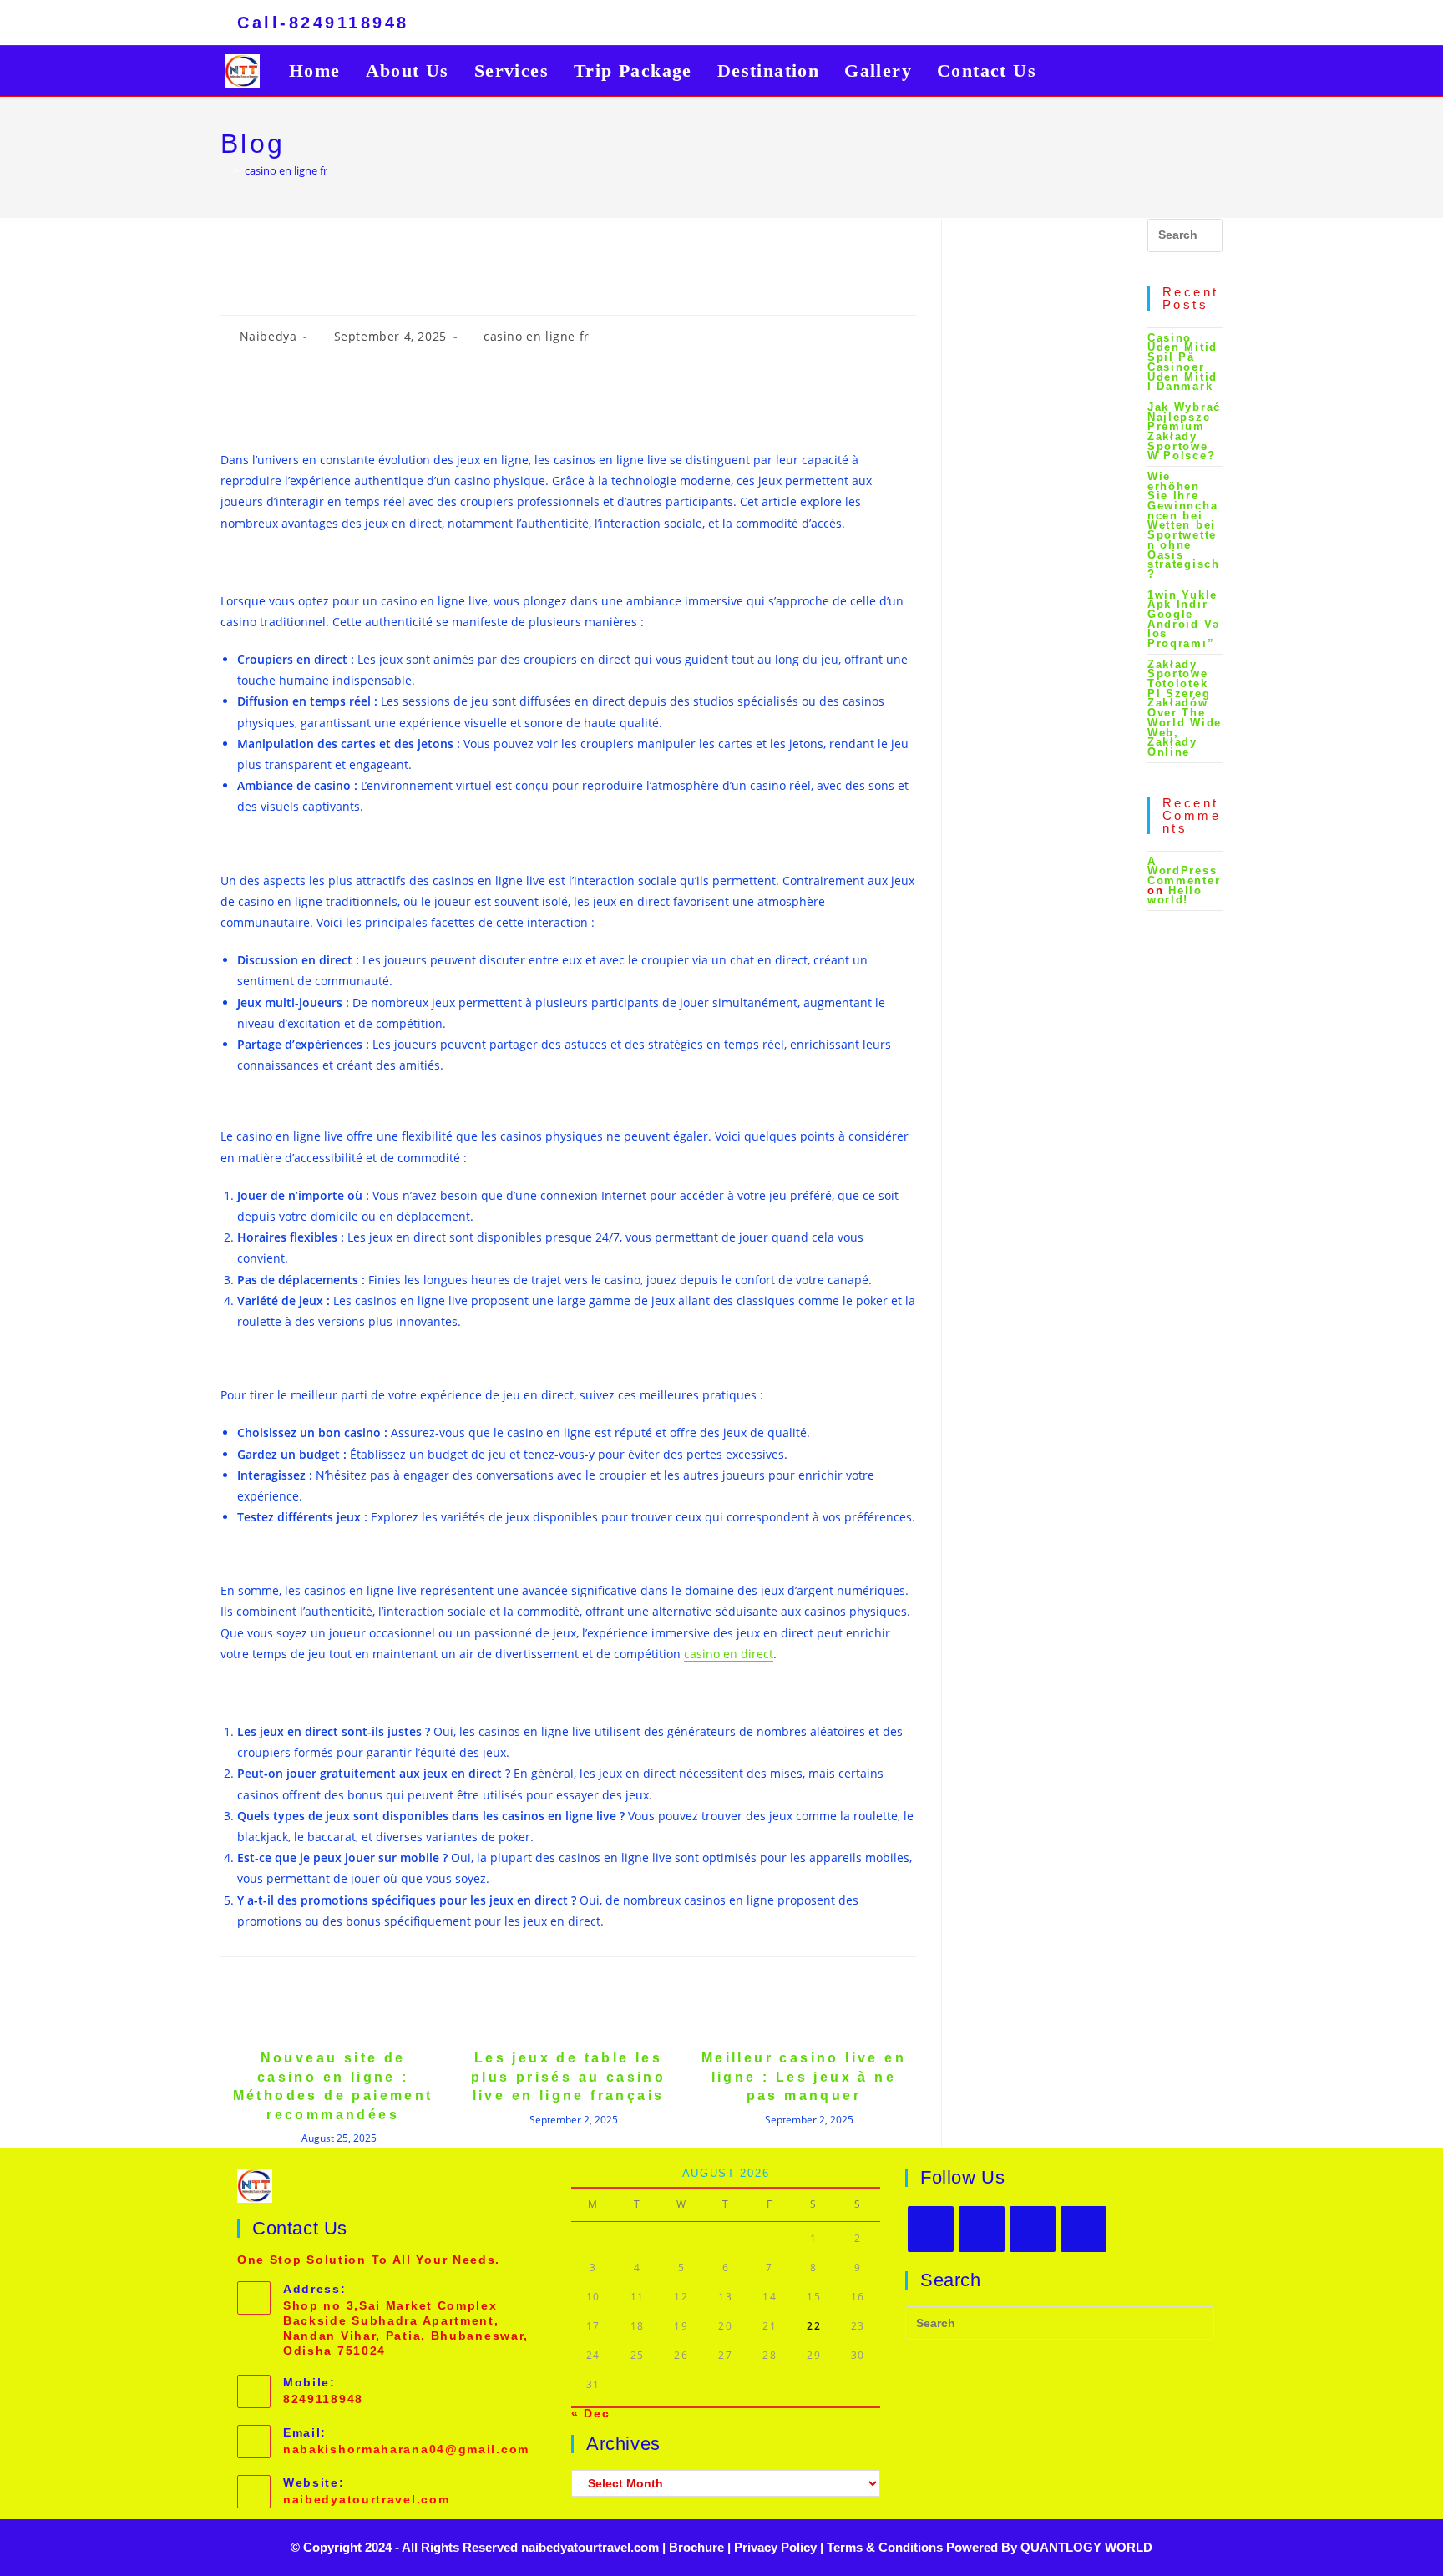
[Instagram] (1033, 2229)
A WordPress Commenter (1184, 871)
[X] (931, 2229)
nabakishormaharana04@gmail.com (406, 2449)
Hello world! (1175, 896)
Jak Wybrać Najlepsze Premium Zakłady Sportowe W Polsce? (1184, 431)
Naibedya (268, 336)
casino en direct (729, 1654)
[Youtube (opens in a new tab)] (1171, 25)
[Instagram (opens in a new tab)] (1144, 25)
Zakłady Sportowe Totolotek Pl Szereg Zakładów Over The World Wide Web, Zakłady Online (1185, 708)
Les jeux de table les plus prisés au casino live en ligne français (568, 2077)
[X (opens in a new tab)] (1091, 25)
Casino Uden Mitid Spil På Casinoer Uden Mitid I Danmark (1182, 362)
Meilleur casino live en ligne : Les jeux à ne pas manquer (804, 2077)
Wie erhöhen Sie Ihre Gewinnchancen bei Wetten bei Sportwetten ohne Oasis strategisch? (1184, 525)
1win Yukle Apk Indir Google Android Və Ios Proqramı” (1184, 619)
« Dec (591, 2413)
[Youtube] (1084, 2229)
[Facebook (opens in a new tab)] (1117, 25)
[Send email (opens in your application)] (1195, 25)
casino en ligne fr (286, 170)
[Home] (225, 170)
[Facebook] (982, 2229)
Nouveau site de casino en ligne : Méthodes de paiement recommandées (333, 2086)
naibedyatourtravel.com (366, 2499)
